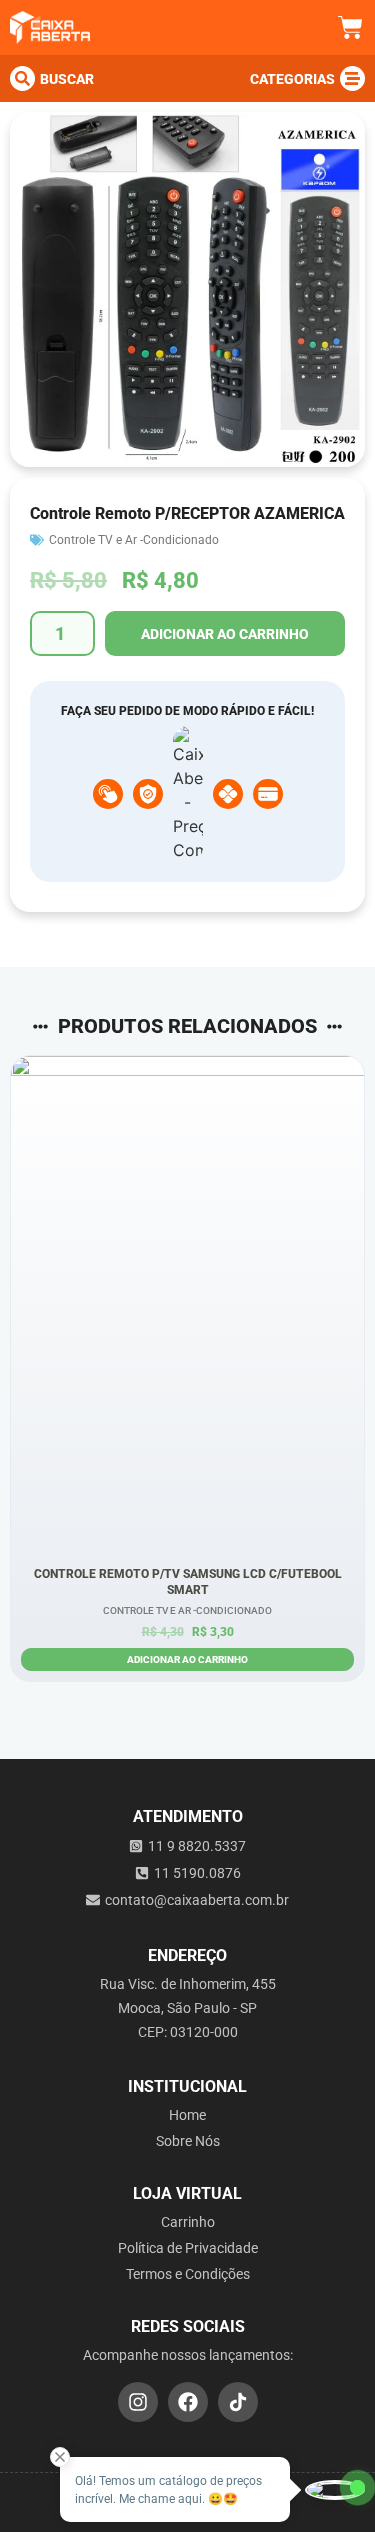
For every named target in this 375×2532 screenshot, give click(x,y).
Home (187, 2115)
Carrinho (188, 2222)
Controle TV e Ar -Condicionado (134, 540)
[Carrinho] (350, 27)
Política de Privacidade (188, 2248)
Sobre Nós (188, 2141)
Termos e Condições (188, 2274)
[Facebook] (188, 2402)
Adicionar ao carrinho (225, 634)
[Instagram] (138, 2402)
